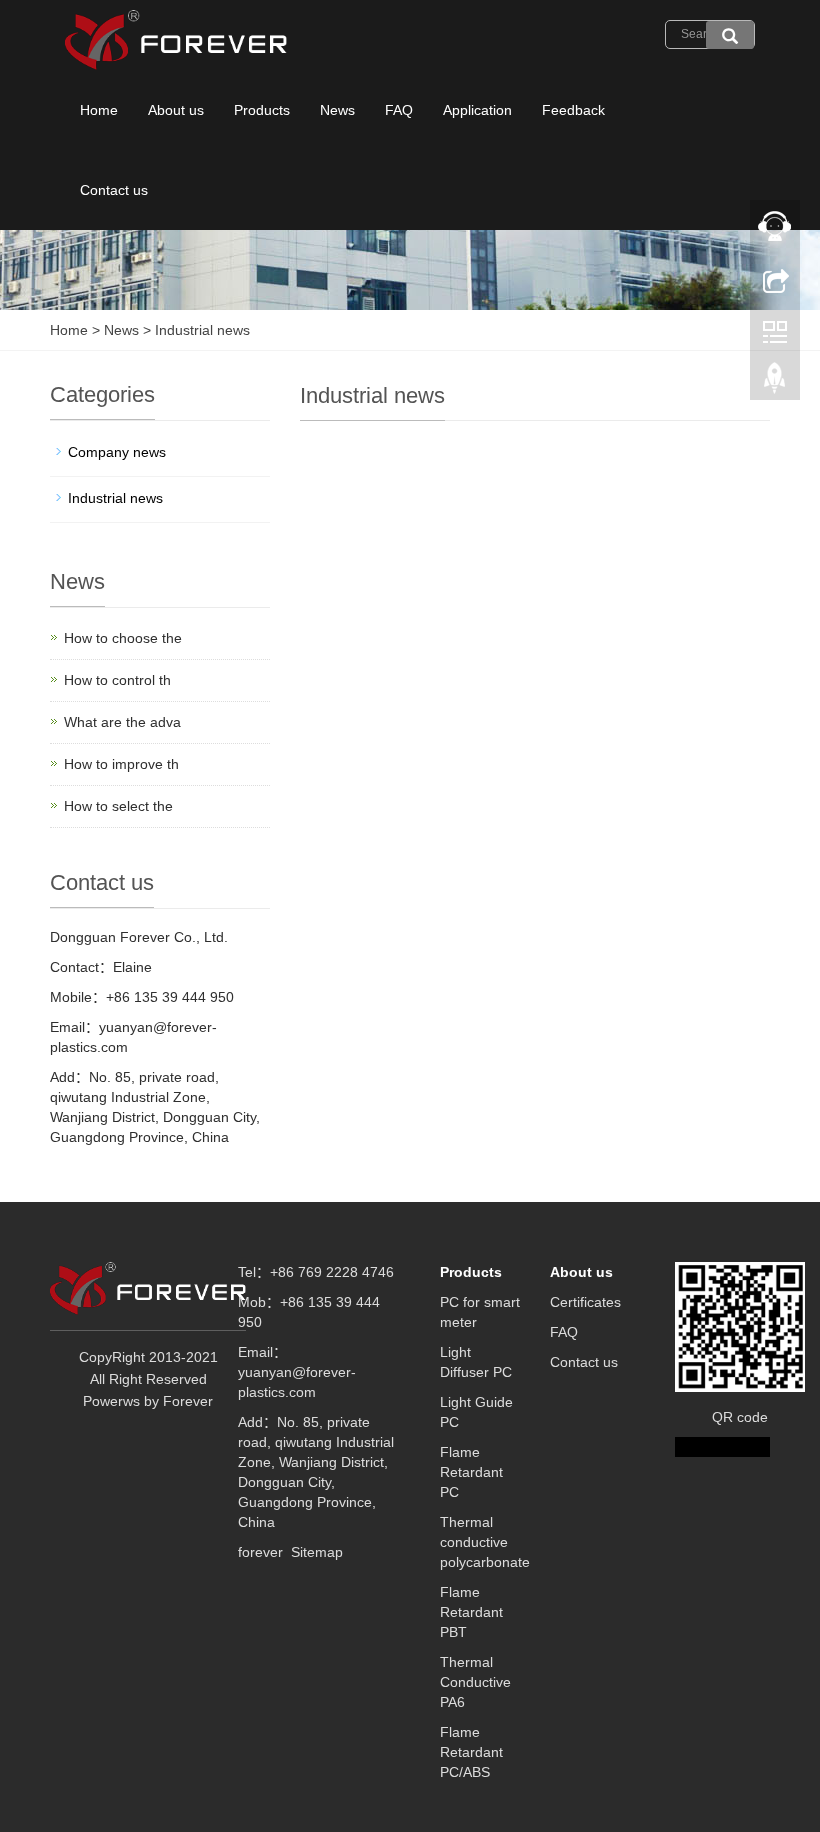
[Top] (775, 383)
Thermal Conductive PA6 (475, 1682)
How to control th (117, 680)
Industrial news (200, 330)
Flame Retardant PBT (471, 1612)
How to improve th (121, 764)
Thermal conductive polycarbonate (485, 1542)
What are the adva (122, 722)
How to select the (118, 806)
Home (99, 110)
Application (477, 110)
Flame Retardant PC (471, 1472)
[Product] (730, 35)
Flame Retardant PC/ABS (471, 1752)
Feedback (573, 110)
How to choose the (123, 638)
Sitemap (317, 1552)
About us (176, 110)
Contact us (114, 190)
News (337, 110)
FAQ (399, 110)
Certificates (585, 1302)
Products (262, 110)
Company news (117, 452)
